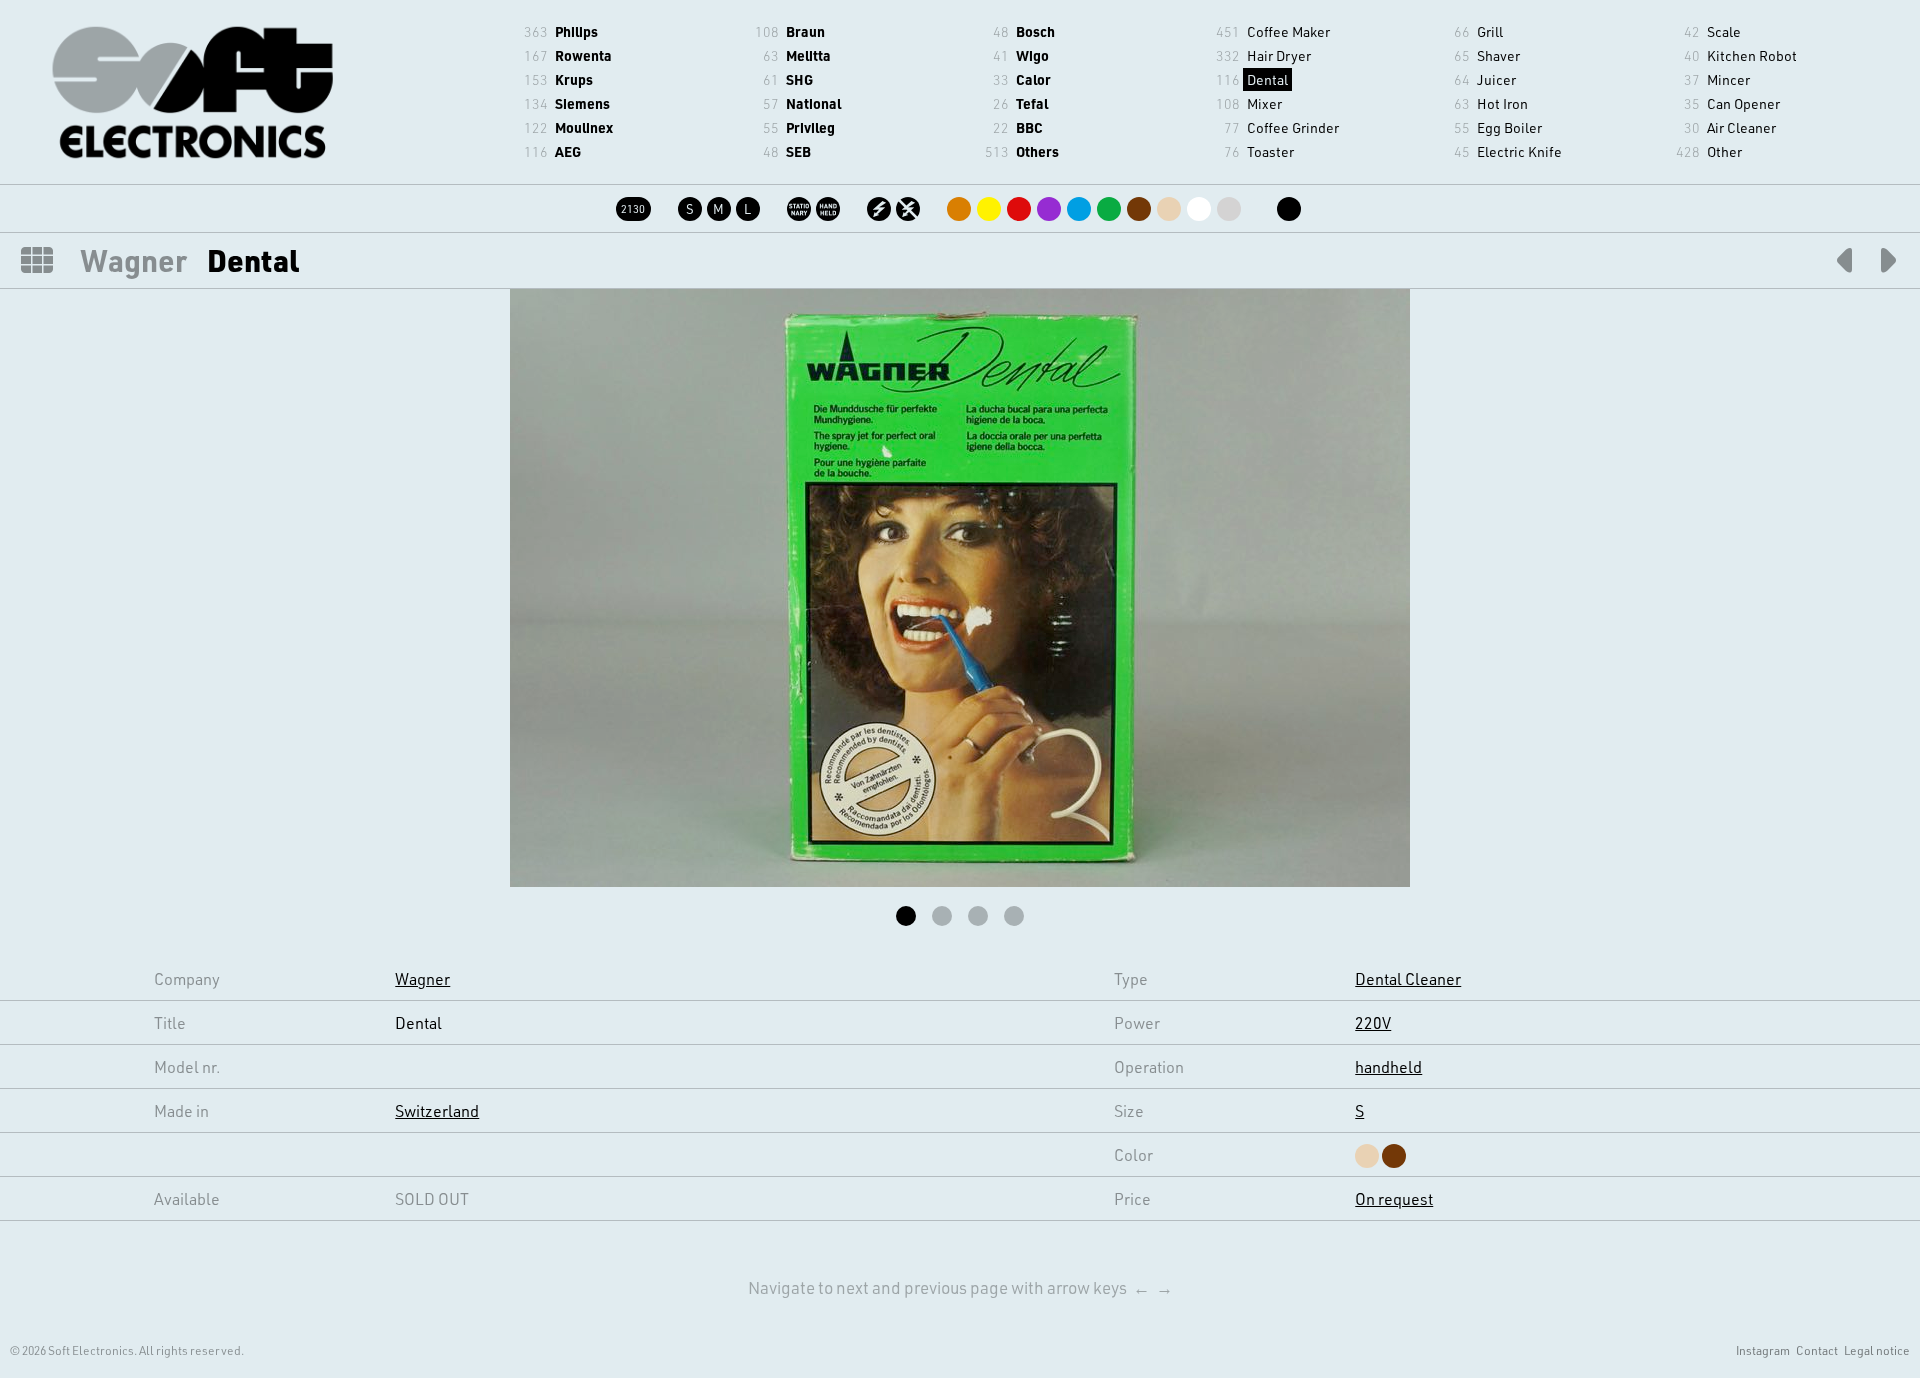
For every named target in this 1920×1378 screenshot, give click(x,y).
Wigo (1032, 55)
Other (1724, 151)
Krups (574, 79)
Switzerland (437, 1110)
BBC (1029, 127)
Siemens (582, 103)
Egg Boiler (1509, 127)
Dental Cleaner (1408, 978)
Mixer (1264, 103)
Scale (1724, 31)
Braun (805, 31)
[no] (909, 205)
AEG (568, 151)
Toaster (1270, 151)
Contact (1817, 1350)
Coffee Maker (1288, 31)
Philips (576, 31)
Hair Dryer (1279, 55)
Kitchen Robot (1752, 55)
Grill (1490, 31)
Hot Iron (1502, 103)
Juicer (1496, 79)
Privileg (810, 127)
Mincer (1728, 79)
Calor (1033, 79)
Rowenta (583, 55)
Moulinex (584, 127)
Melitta (808, 55)
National (813, 103)
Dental (1267, 79)
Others (1037, 151)
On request (1394, 1198)
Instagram (1763, 1350)
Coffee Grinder (1293, 127)
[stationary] (800, 205)
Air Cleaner (1741, 127)
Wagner (133, 260)
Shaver (1498, 55)
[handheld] (829, 205)
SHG (799, 79)
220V (1373, 1022)
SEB (798, 151)
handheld (1388, 1066)
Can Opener (1743, 103)
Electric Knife (1519, 151)
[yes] (880, 205)
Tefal (1032, 103)
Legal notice (1877, 1350)
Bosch (1035, 31)
